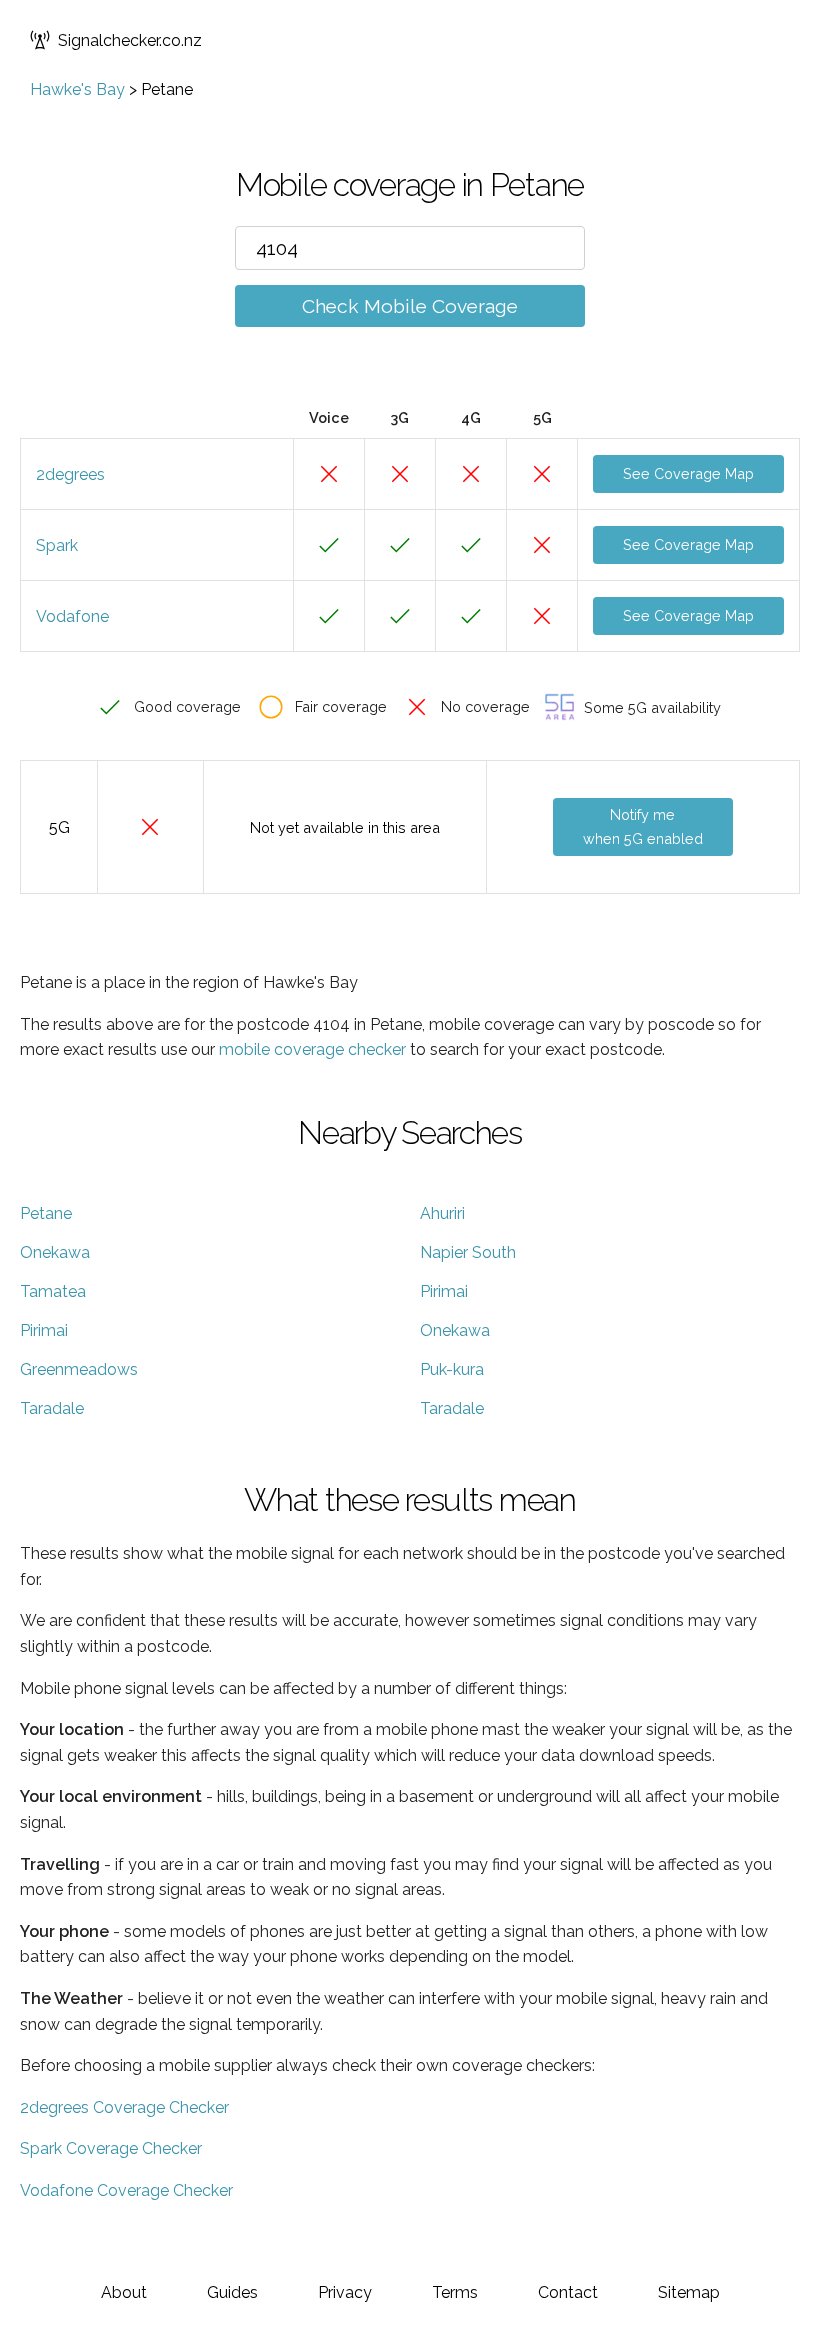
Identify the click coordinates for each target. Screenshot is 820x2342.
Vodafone (72, 616)
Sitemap (689, 2292)
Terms (455, 2292)
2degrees (70, 474)
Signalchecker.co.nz (130, 40)
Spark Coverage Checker (111, 2148)
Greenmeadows (79, 1369)
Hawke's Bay (77, 89)
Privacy (345, 2292)
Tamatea (53, 1291)
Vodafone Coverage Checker (126, 2190)
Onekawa (55, 1252)
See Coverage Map (688, 473)
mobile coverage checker (312, 1049)
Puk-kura (452, 1369)
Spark (57, 545)
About (124, 2292)
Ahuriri (442, 1213)
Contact (568, 2292)
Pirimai (444, 1291)
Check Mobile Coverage (410, 306)
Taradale (52, 1408)
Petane (46, 1213)
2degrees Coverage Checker (124, 2107)
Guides (232, 2292)
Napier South (468, 1252)
